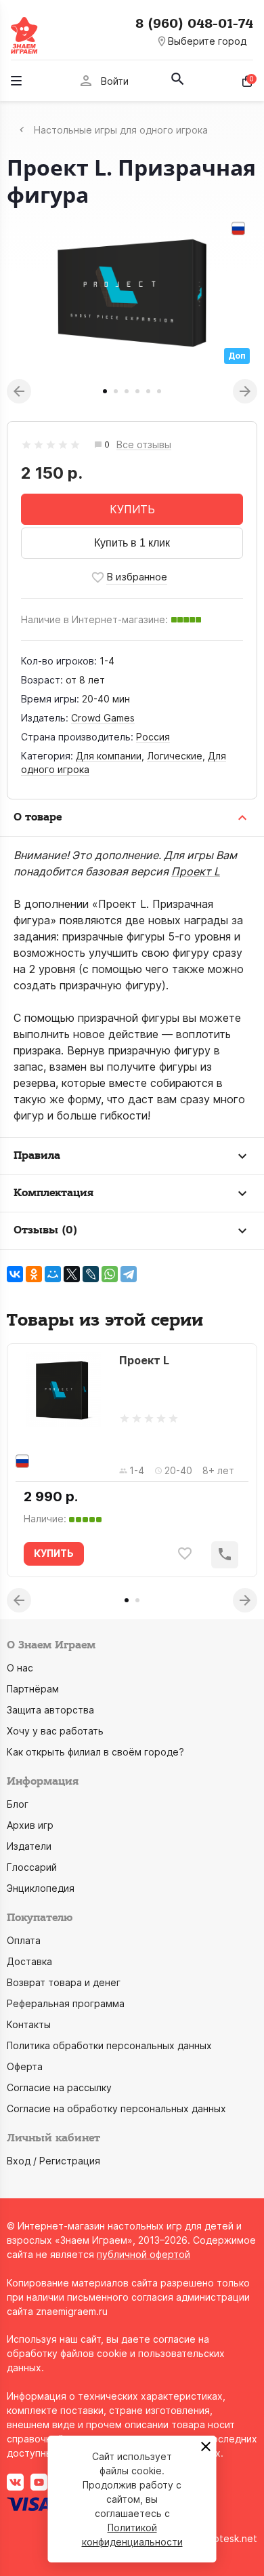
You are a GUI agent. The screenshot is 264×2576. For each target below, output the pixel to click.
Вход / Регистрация (53, 2161)
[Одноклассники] (34, 1274)
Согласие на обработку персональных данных (116, 2108)
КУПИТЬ (132, 509)
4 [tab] (137, 391)
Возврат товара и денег (64, 1982)
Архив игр (30, 1825)
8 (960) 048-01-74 (194, 24)
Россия (153, 737)
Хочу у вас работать (55, 1731)
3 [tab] (127, 391)
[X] (72, 1274)
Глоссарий (32, 1867)
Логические (175, 756)
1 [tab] (105, 391)
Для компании (109, 756)
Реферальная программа (66, 2003)
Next (245, 391)
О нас (20, 1668)
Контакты (29, 2024)
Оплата (24, 1940)
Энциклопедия (41, 1888)
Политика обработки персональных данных (109, 2045)
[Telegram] (129, 1274)
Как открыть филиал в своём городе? (95, 1752)
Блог (18, 1804)
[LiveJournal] (91, 1274)
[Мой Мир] (53, 1274)
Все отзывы (144, 445)
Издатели (29, 1846)
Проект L (196, 871)
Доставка (29, 1961)
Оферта (25, 2066)
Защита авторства (50, 1710)
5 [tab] (148, 391)
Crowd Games (103, 718)
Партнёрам (33, 1689)
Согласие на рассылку (59, 2087)
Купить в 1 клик (132, 543)
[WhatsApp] (110, 1274)
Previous (19, 391)
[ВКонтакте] (15, 1274)
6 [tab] (159, 391)
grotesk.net (230, 2538)
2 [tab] (116, 391)
